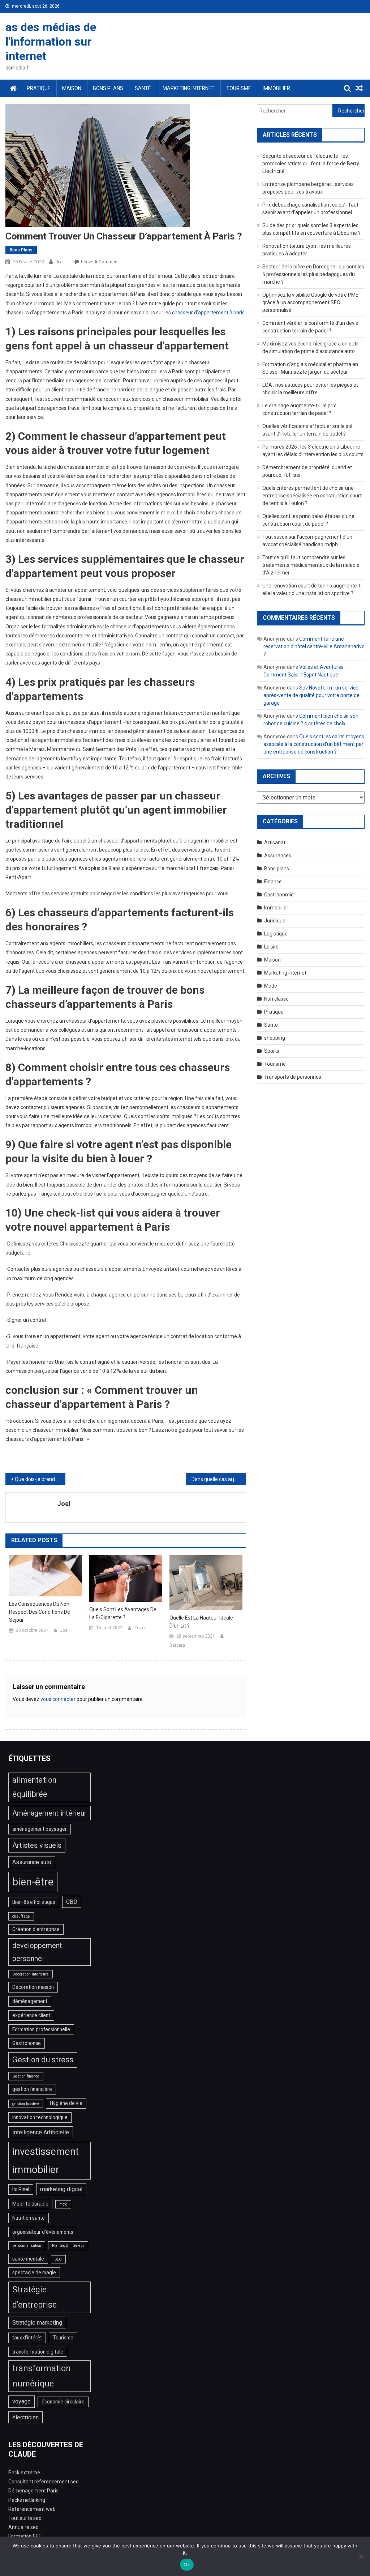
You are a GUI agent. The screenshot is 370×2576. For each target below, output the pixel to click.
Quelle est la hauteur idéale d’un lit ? (201, 1622)
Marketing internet (189, 88)
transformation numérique (42, 2376)
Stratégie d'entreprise (35, 2297)
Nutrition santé (29, 2218)
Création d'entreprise (36, 1929)
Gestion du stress (43, 2060)
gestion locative (26, 2104)
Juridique (275, 921)
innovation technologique (40, 2117)
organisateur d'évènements (43, 2232)
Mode (271, 986)
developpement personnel (37, 1952)
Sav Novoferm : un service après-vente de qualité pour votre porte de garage (311, 695)
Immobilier (276, 88)
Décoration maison (33, 1987)
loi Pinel (21, 2189)
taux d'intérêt (27, 2338)
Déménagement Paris (33, 2491)
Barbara (177, 1645)
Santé (143, 88)
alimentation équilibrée (34, 1787)
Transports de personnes (293, 1077)
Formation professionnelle (41, 2029)
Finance (273, 882)
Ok (187, 2564)
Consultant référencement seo (44, 2482)
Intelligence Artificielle (41, 2132)
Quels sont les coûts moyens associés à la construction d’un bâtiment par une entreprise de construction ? (314, 744)
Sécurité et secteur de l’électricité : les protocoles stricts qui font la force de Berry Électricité (311, 164)
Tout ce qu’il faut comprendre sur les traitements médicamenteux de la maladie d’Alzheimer (311, 565)
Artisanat (275, 843)
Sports (272, 1051)
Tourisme (239, 88)
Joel (60, 262)
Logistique (276, 934)
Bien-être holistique (34, 1902)
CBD (72, 1902)
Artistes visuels (37, 1845)
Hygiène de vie (66, 2103)
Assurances (278, 856)
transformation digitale (38, 2352)
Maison (72, 88)
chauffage (21, 1916)
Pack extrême (24, 2473)
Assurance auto (32, 1862)
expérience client (31, 2015)
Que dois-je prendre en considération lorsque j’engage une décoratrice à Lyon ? (40, 1479)
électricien (25, 2417)
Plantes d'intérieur (68, 2246)
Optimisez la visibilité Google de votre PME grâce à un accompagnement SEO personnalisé (310, 302)
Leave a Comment (100, 262)
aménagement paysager (40, 1829)
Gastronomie (279, 895)
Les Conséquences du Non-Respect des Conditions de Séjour (40, 1612)
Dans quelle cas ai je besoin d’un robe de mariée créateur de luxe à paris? (219, 1479)
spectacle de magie (34, 2272)
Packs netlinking (27, 2500)
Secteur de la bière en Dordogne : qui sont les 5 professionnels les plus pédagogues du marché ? (313, 274)
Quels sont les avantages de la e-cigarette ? (123, 1613)
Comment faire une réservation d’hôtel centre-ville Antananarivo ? (314, 646)
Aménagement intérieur (50, 1813)
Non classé (276, 999)
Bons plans (108, 88)
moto (63, 2204)
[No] (361, 2556)
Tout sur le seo (25, 2518)
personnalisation (27, 2246)
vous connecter (58, 1699)
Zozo (139, 1628)
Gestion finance (26, 2076)
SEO (58, 2259)
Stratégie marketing (37, 2323)
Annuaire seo (23, 2527)
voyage (21, 2401)
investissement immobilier (46, 2161)
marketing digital (61, 2189)
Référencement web (32, 2509)
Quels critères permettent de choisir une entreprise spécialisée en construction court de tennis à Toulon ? (312, 496)
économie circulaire (63, 2402)
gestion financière (32, 2089)
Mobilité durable (30, 2204)
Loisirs (271, 947)
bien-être (33, 1882)
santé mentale (28, 2259)
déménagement (30, 2001)
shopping (275, 1038)
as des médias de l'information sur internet (51, 42)
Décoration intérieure (31, 1974)
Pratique (39, 88)
